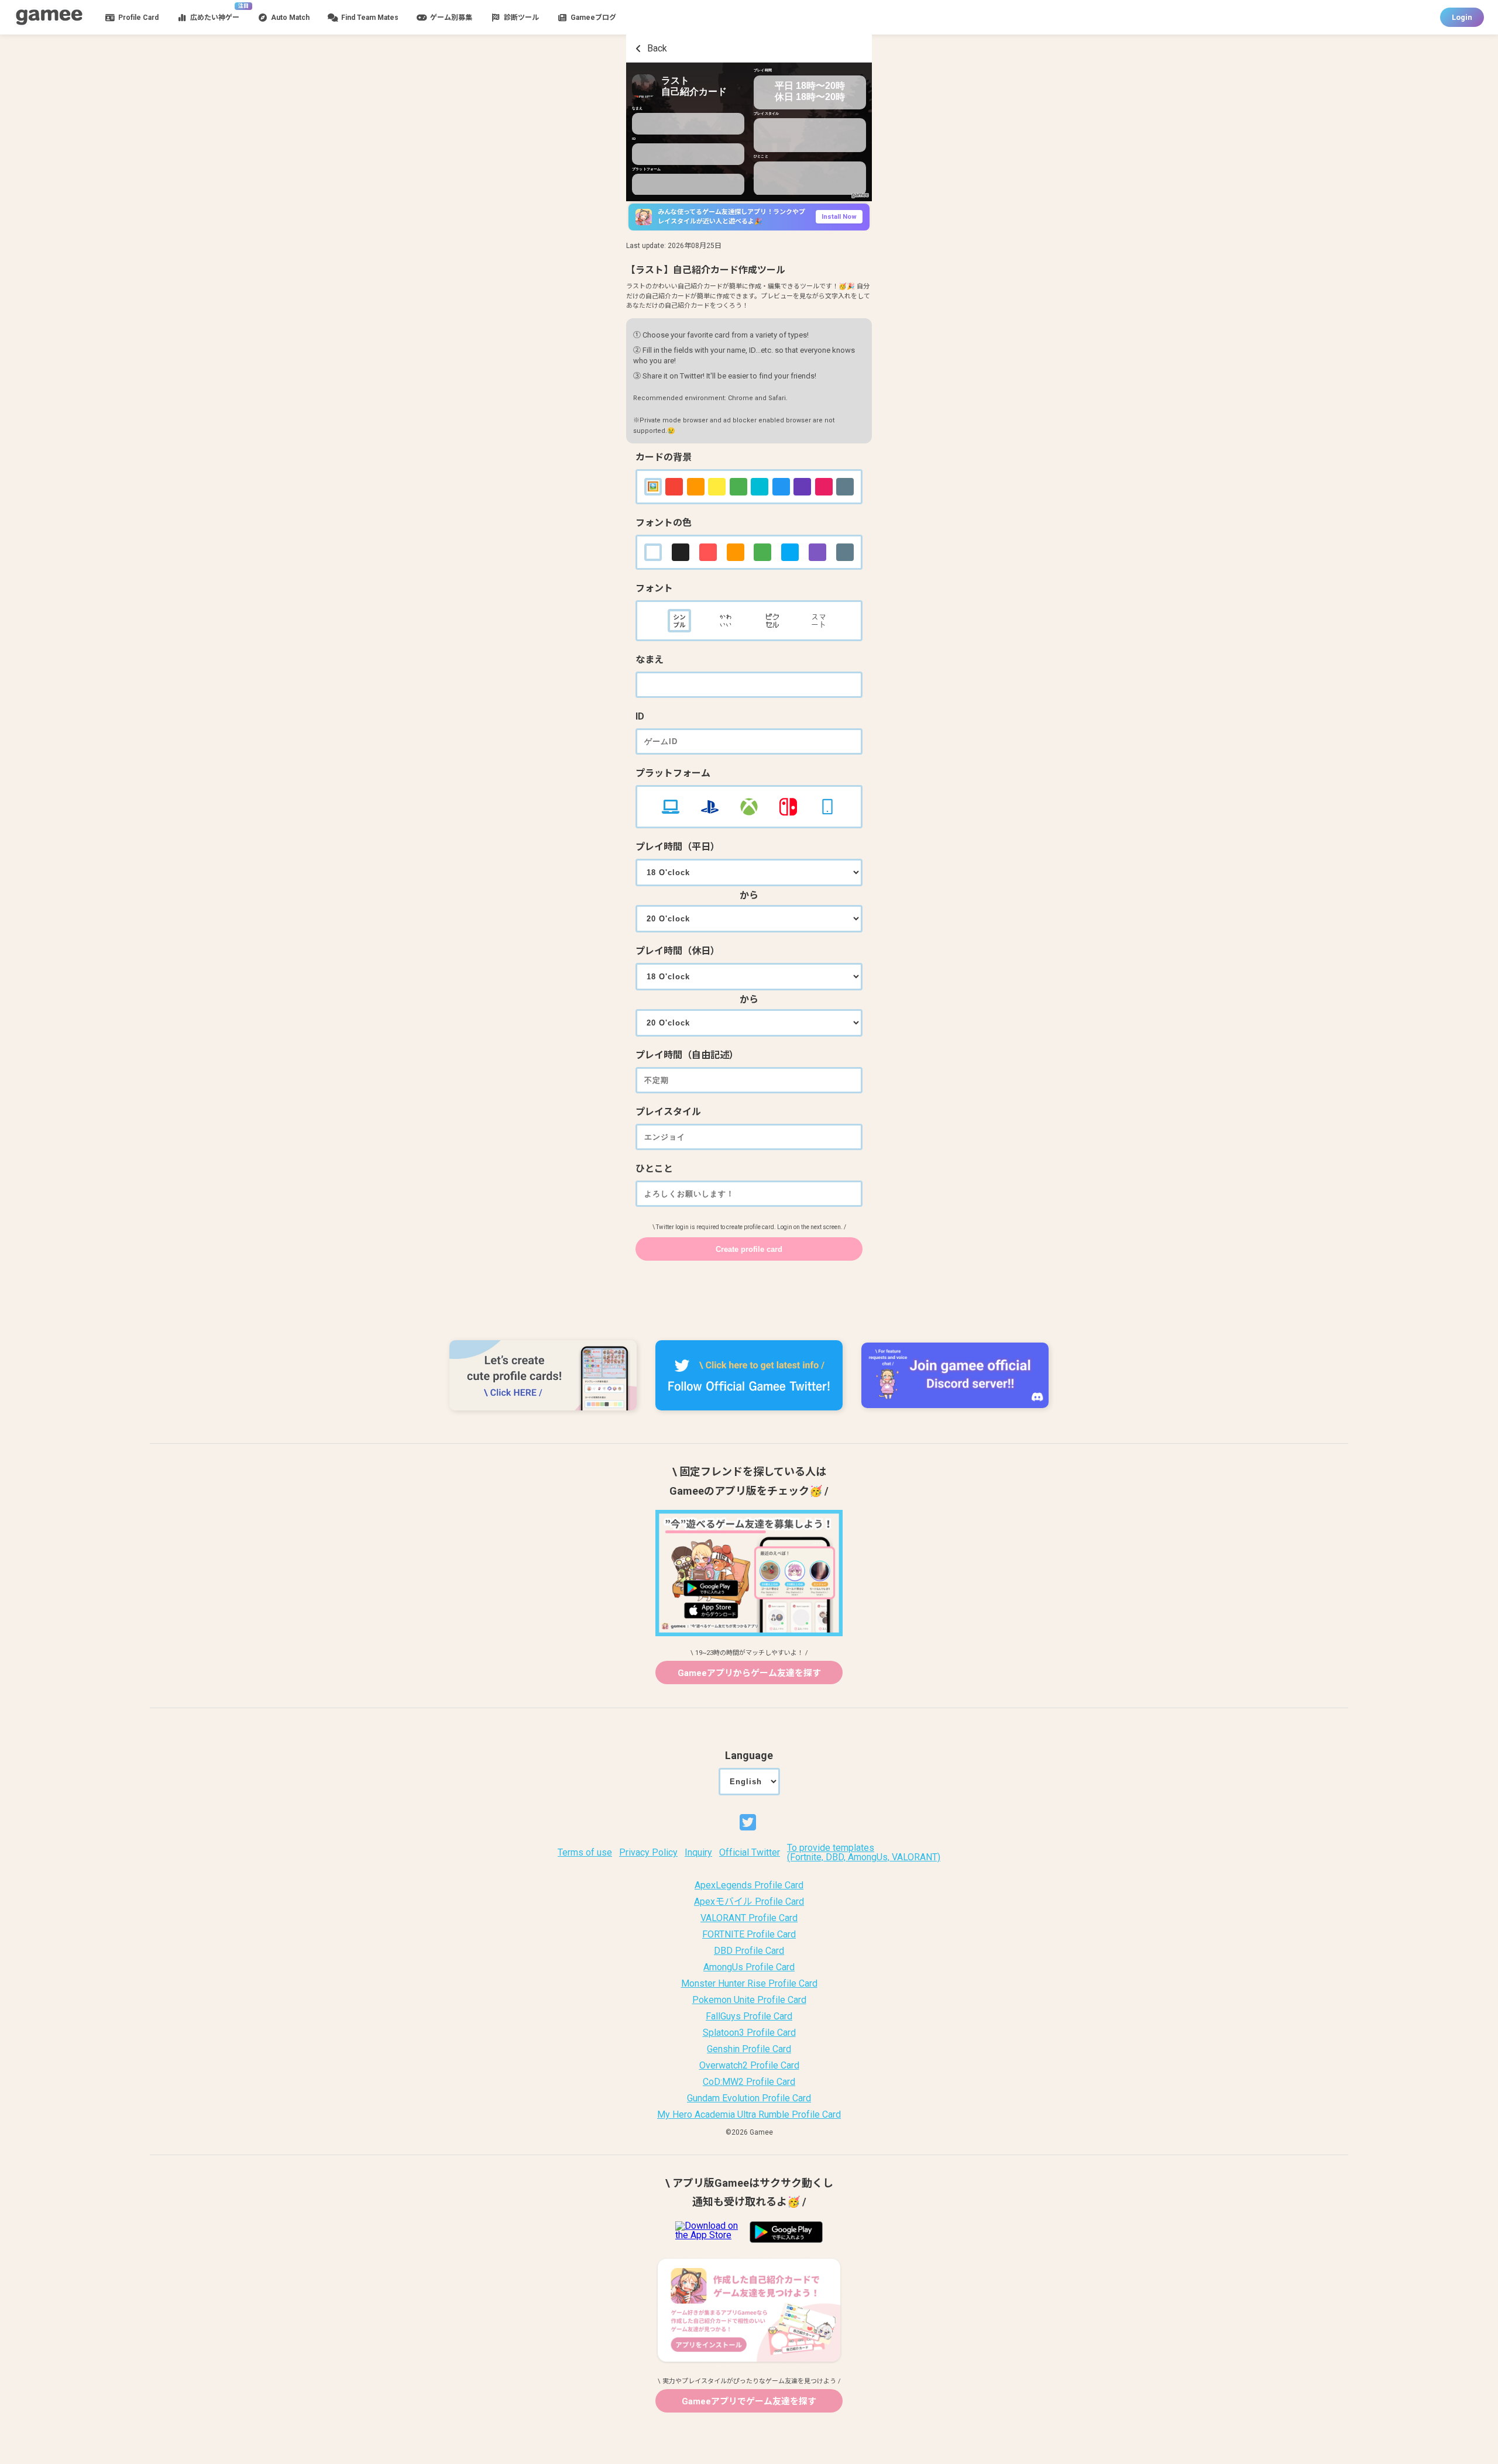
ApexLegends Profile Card (749, 1885)
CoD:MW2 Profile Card (749, 2082)
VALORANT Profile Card (749, 1918)
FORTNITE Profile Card (749, 1935)
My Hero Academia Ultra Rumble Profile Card (749, 2115)
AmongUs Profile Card (749, 1967)
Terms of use (585, 1853)
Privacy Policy (648, 1853)
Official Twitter (750, 1853)
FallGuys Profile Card (749, 2016)
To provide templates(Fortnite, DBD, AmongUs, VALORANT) (864, 1853)
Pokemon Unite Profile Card (749, 2000)
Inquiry (698, 1853)
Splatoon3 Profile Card (749, 2033)
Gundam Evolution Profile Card (749, 2098)
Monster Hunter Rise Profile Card (749, 1984)
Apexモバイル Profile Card (749, 1902)
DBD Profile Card (749, 1951)
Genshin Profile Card (749, 2049)
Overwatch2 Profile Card (749, 2066)
